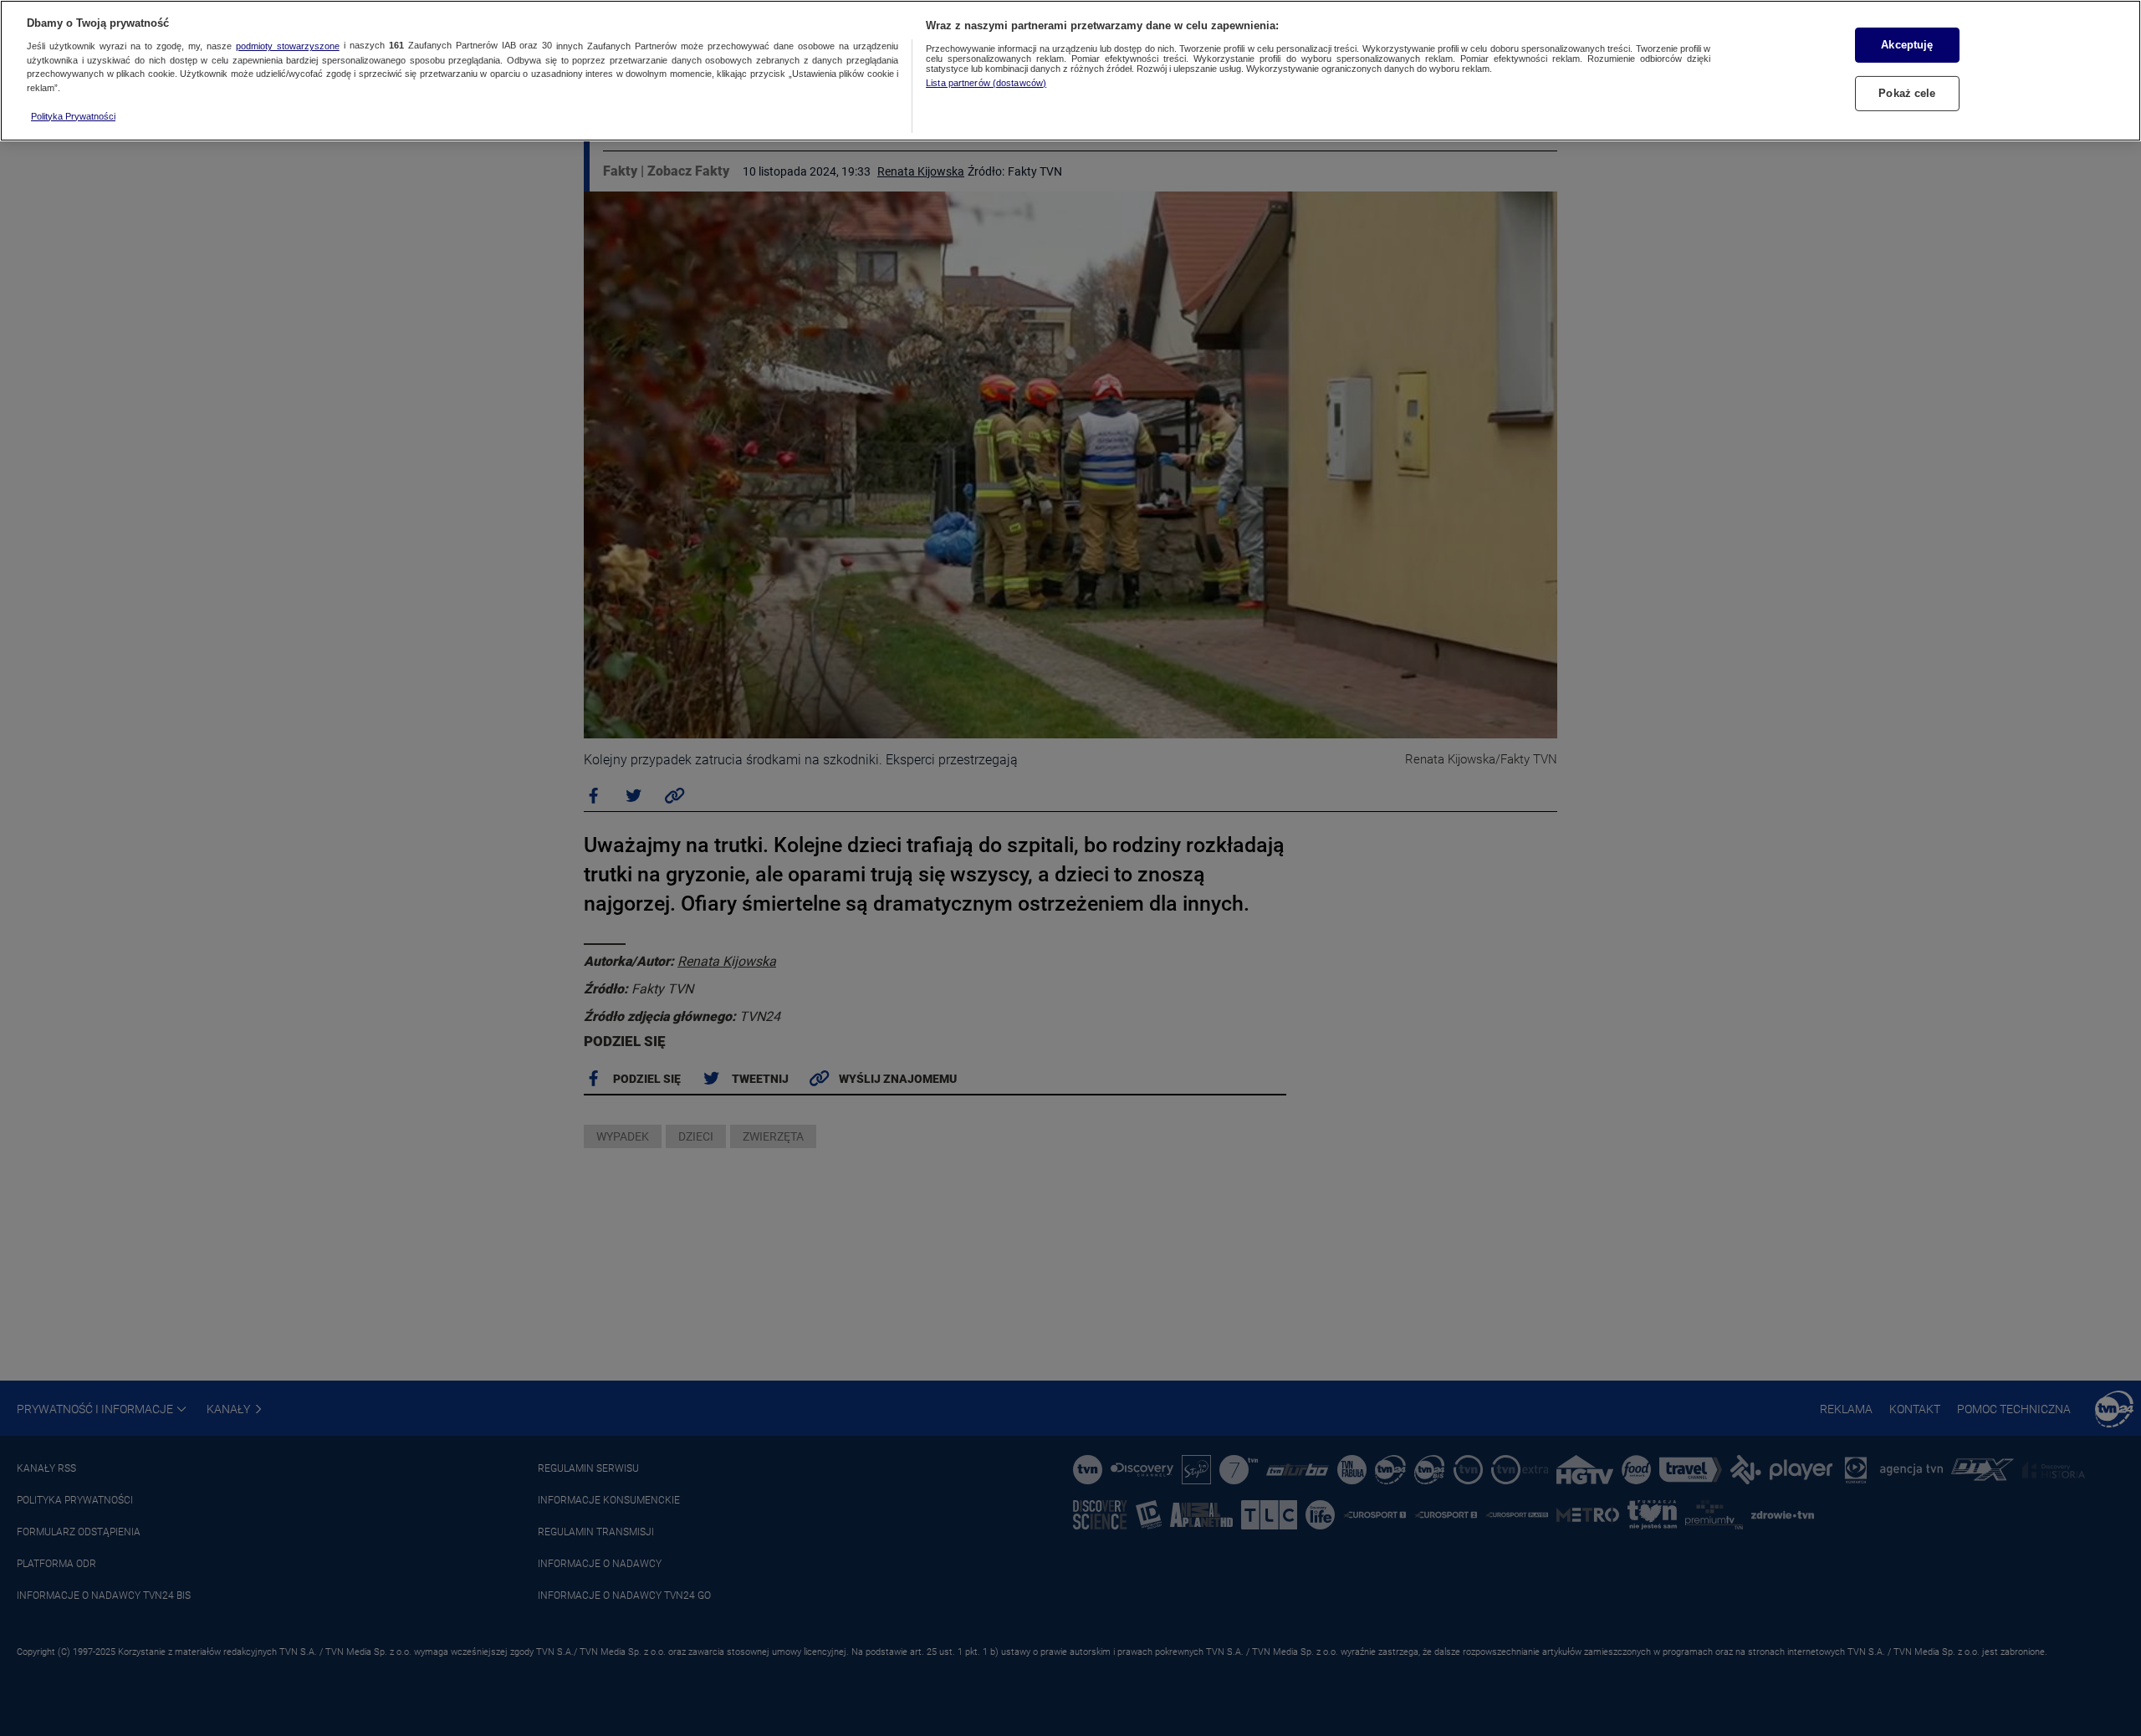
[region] (1070, 71)
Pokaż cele (1907, 93)
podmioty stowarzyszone (288, 46)
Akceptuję (1907, 45)
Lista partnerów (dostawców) (986, 83)
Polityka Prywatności (73, 116)
